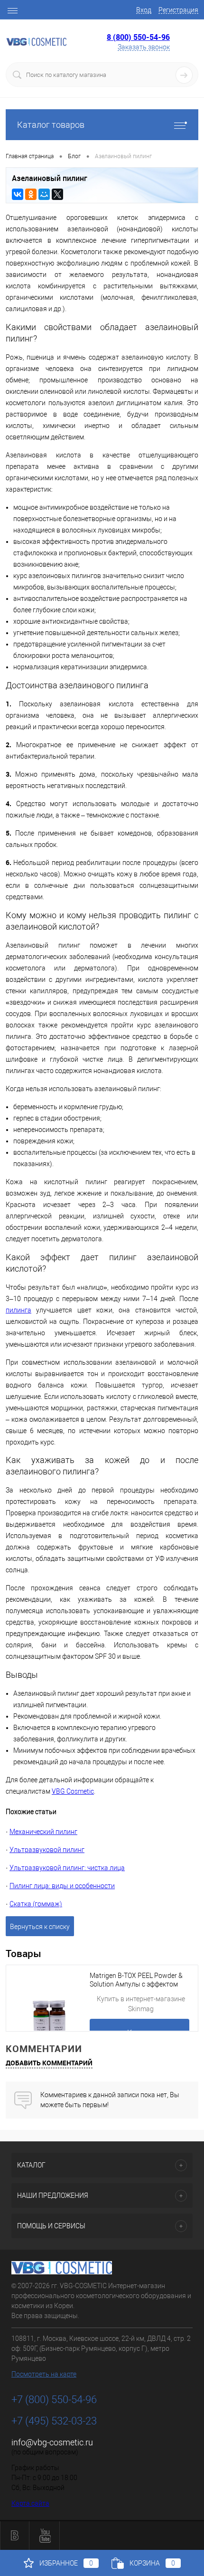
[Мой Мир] (44, 194)
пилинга (19, 1310)
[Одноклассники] (31, 194)
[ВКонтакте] (18, 194)
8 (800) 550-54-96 (138, 37)
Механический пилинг (43, 1832)
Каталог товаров (51, 125)
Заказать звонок (144, 47)
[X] (57, 194)
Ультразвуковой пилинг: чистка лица (67, 1868)
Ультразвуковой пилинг (47, 1850)
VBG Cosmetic (73, 1791)
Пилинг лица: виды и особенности (62, 1886)
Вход (144, 10)
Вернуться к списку (40, 1927)
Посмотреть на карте (44, 2374)
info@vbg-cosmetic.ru (52, 2442)
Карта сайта (30, 2503)
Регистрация (178, 10)
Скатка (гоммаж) (36, 1904)
